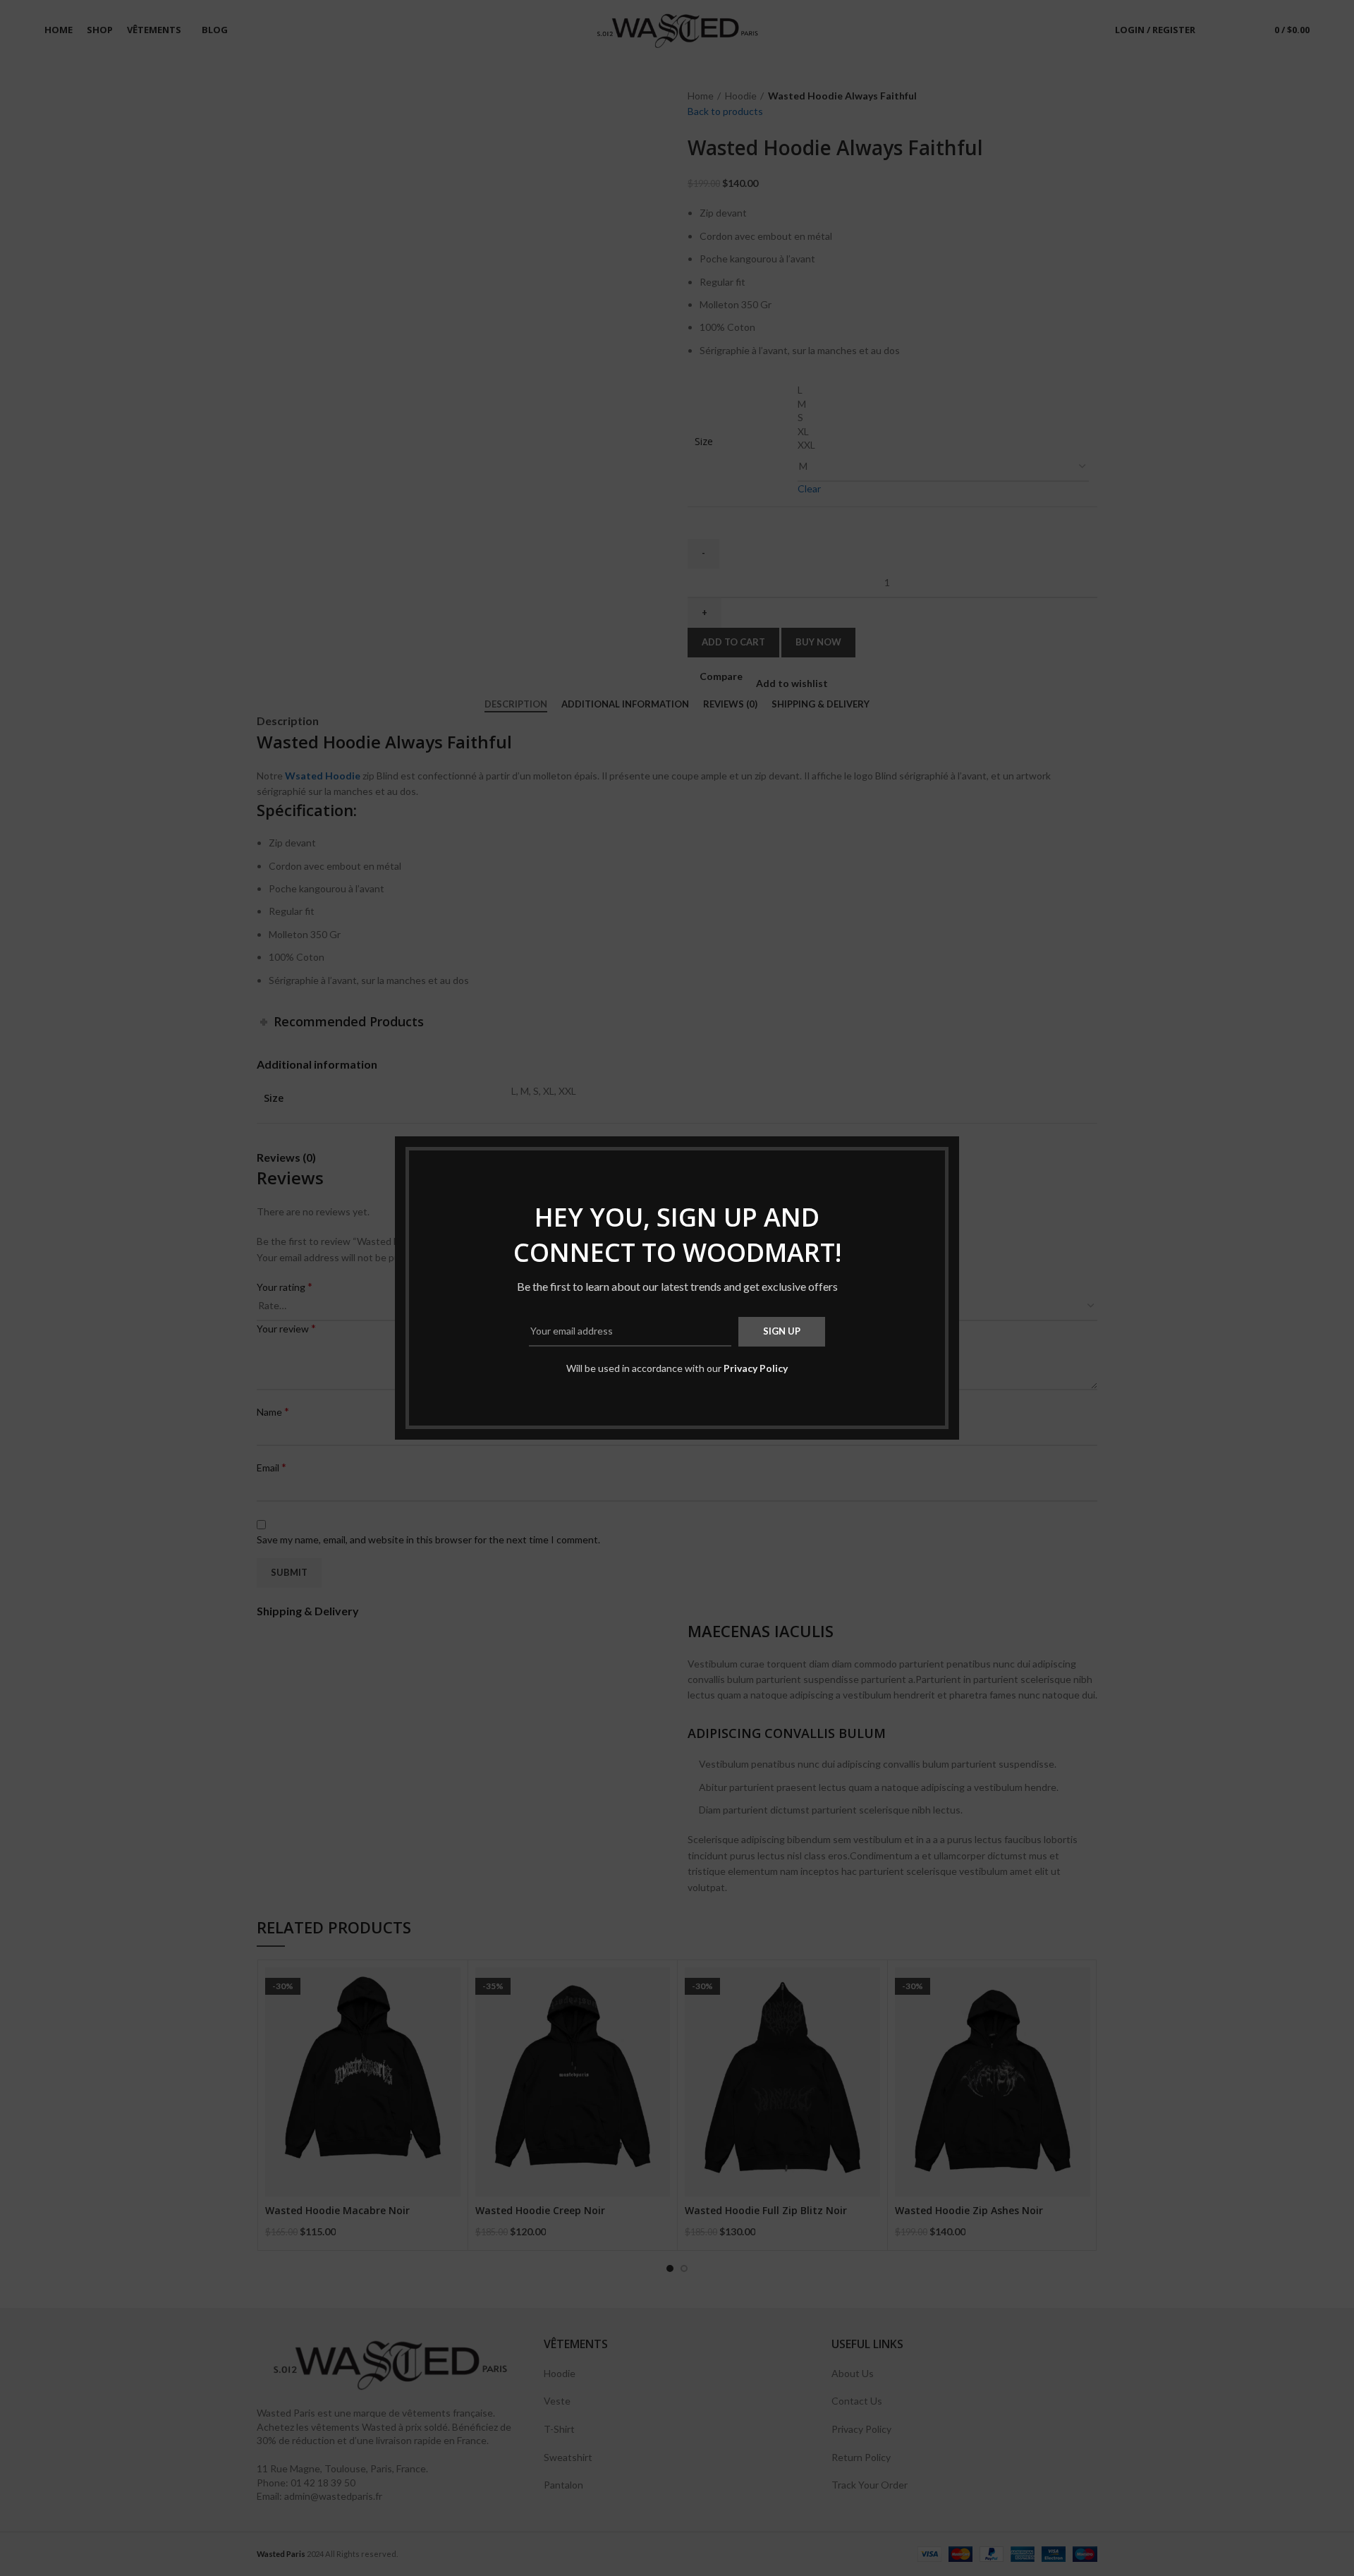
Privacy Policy (756, 1368)
